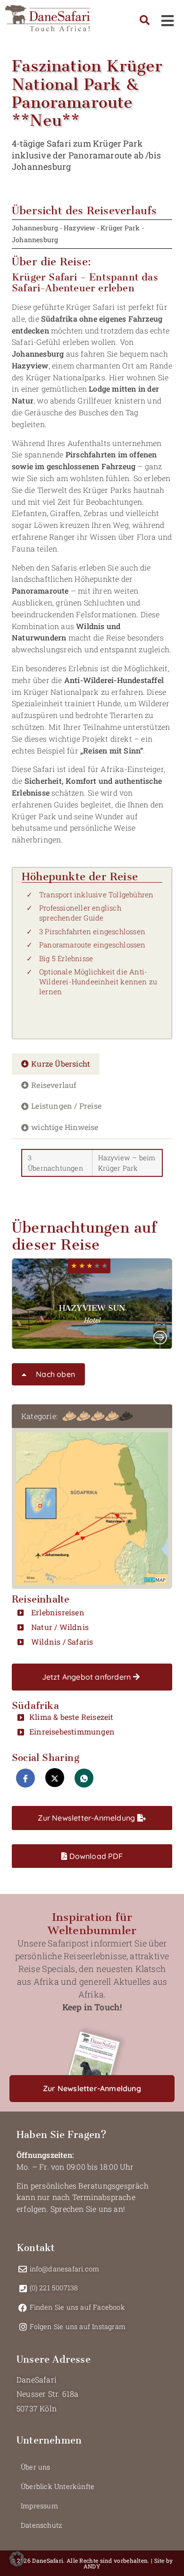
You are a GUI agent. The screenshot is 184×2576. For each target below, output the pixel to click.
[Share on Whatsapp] (84, 1778)
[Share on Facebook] (25, 1778)
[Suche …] (145, 21)
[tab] (56, 1064)
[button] (92, 1304)
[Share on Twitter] (55, 1778)
